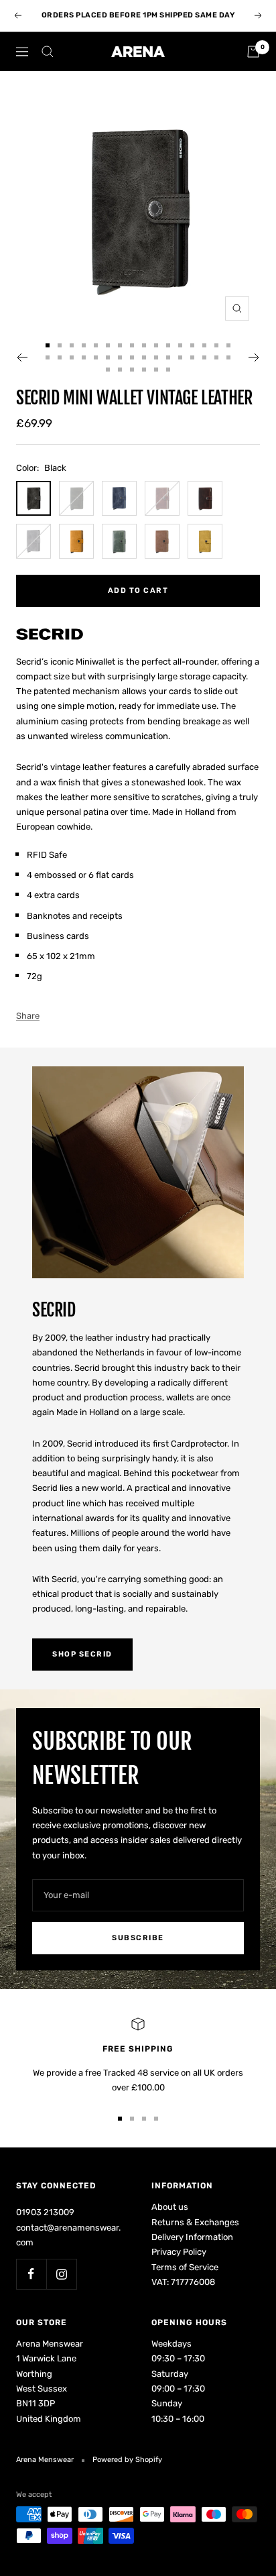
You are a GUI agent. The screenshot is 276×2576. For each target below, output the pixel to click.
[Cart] (253, 52)
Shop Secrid (82, 1654)
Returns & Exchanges (195, 2222)
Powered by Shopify (127, 2460)
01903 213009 (45, 2212)
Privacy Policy (179, 2252)
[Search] (48, 52)
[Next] (254, 357)
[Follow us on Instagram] (61, 2274)
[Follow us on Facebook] (31, 2274)
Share (28, 1016)
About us (170, 2207)
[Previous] (22, 357)
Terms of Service (185, 2267)
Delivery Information (192, 2237)
